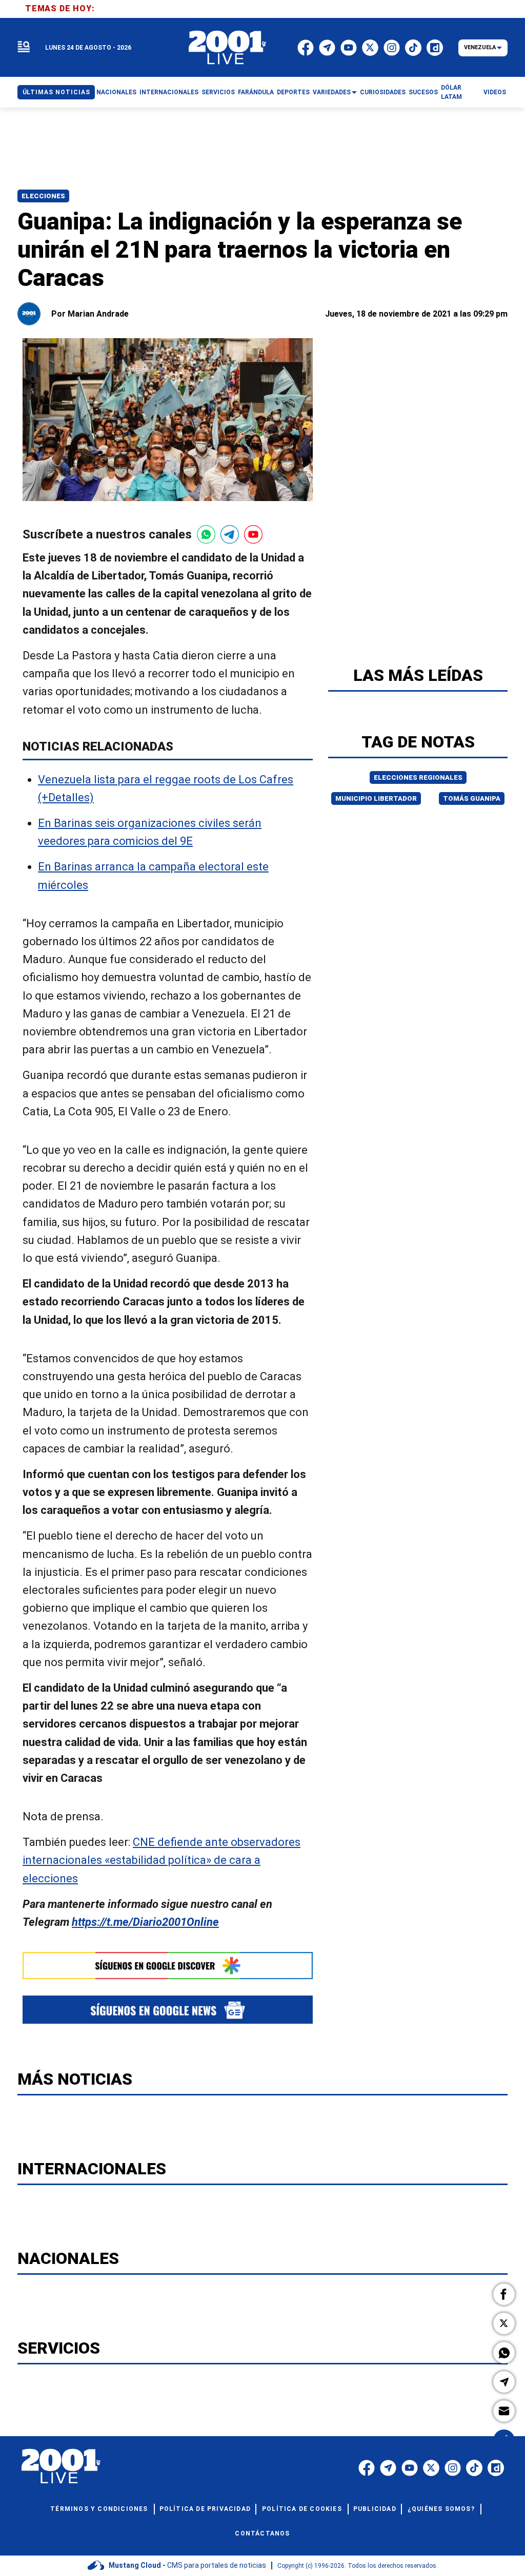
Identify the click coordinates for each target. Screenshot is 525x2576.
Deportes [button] (293, 92)
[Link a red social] (367, 2468)
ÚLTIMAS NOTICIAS (56, 92)
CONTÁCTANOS (262, 2533)
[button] (504, 2294)
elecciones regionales (418, 777)
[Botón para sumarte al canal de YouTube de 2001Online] (253, 534)
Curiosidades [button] (383, 92)
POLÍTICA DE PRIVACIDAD (205, 2509)
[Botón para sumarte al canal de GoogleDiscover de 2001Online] (168, 1966)
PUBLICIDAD (375, 2509)
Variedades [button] (332, 92)
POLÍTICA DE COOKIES (302, 2509)
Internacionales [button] (169, 92)
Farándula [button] (256, 92)
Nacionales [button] (116, 92)
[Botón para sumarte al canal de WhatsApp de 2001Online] (206, 534)
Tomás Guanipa (472, 798)
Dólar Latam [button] (451, 92)
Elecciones (43, 196)
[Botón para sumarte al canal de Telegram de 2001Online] (230, 534)
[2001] (228, 48)
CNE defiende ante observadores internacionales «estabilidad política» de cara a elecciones (161, 1861)
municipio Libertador (376, 798)
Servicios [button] (218, 92)
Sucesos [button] (423, 92)
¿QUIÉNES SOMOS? (441, 2509)
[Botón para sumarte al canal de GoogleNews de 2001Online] (168, 2010)
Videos (495, 92)
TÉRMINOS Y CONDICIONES (99, 2509)
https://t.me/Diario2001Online (145, 1922)
